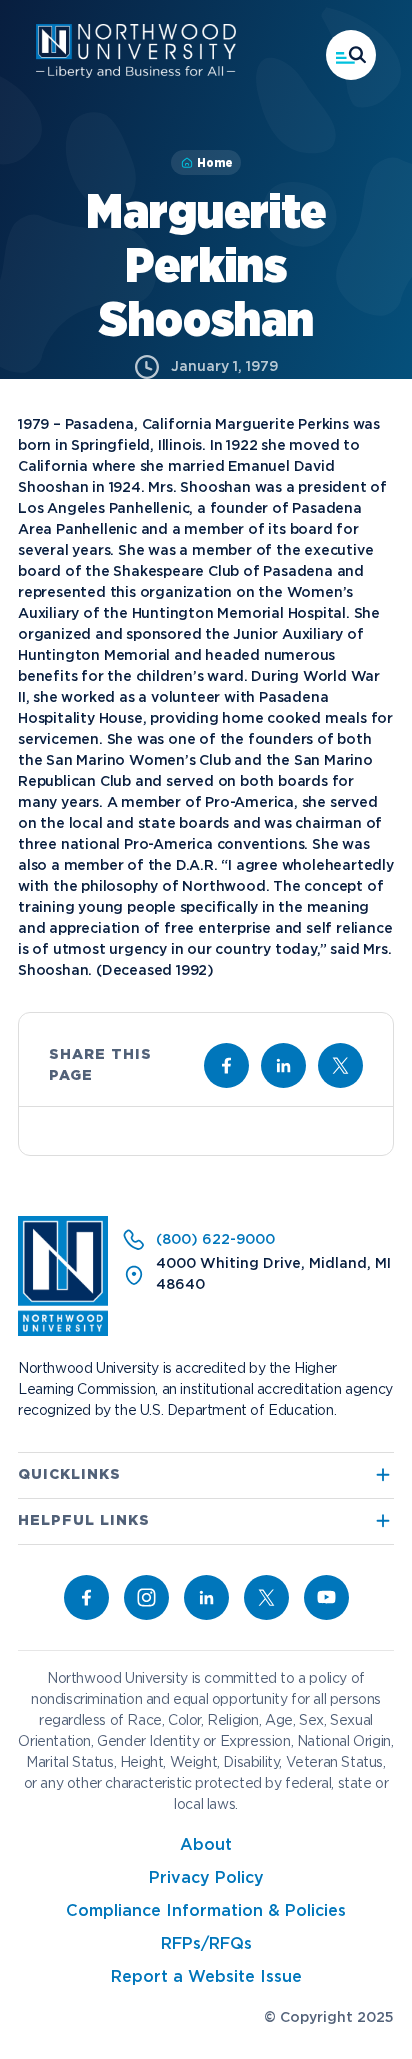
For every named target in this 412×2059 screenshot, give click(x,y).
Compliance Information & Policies (206, 1911)
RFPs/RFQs (206, 1944)
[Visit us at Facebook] (226, 1065)
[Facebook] (86, 1597)
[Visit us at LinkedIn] (283, 1065)
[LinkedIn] (206, 1597)
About (206, 1845)
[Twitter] (266, 1597)
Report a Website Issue (206, 1977)
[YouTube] (326, 1597)
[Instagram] (146, 1597)
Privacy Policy (206, 1878)
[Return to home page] (63, 1332)
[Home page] (136, 74)
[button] (351, 55)
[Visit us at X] (340, 1065)
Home (215, 163)
